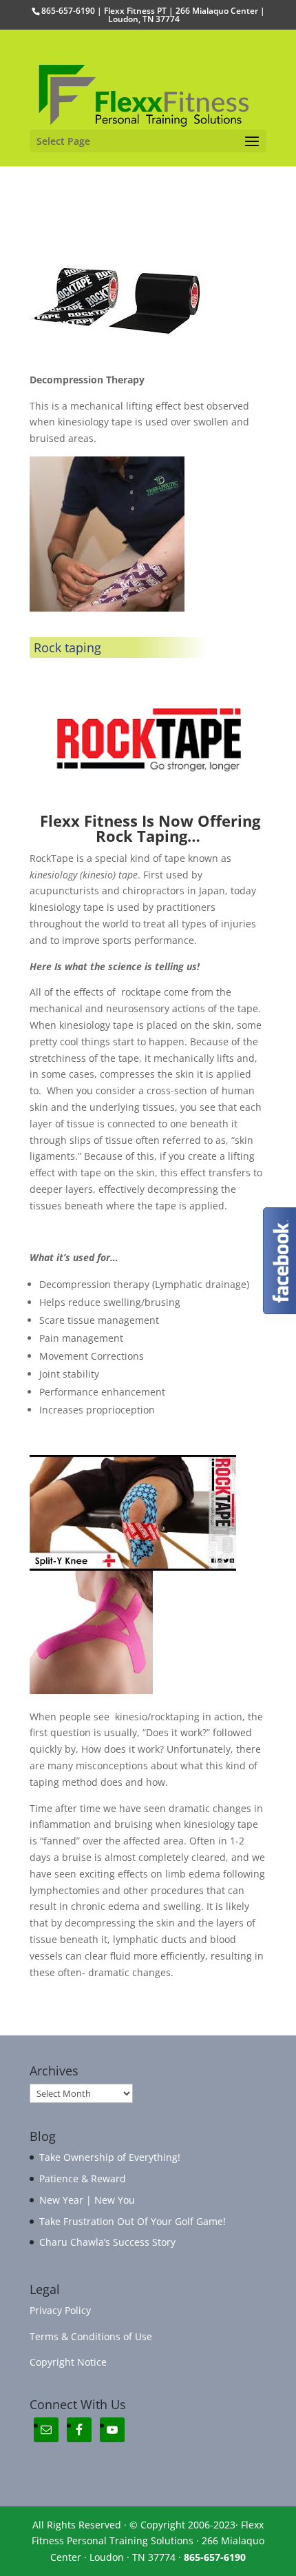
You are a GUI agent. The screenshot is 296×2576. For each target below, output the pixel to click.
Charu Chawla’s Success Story (107, 2242)
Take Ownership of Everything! (110, 2157)
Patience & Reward (83, 2178)
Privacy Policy (60, 2310)
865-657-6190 (215, 2557)
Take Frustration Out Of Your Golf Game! (133, 2221)
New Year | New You (87, 2200)
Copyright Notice (68, 2362)
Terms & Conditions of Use (91, 2336)
